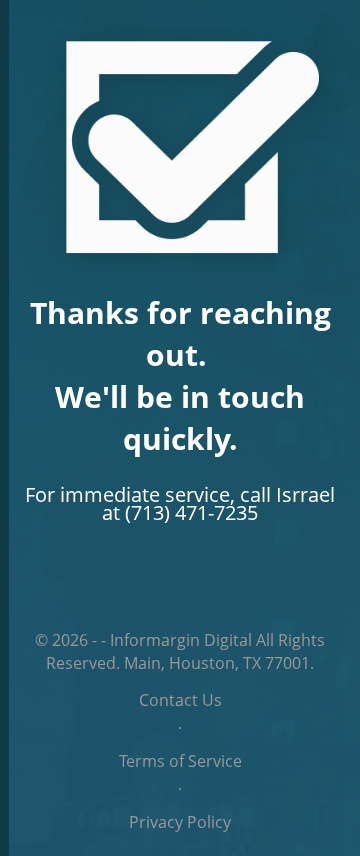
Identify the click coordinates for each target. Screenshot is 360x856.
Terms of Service (180, 761)
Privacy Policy (180, 822)
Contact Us (180, 700)
